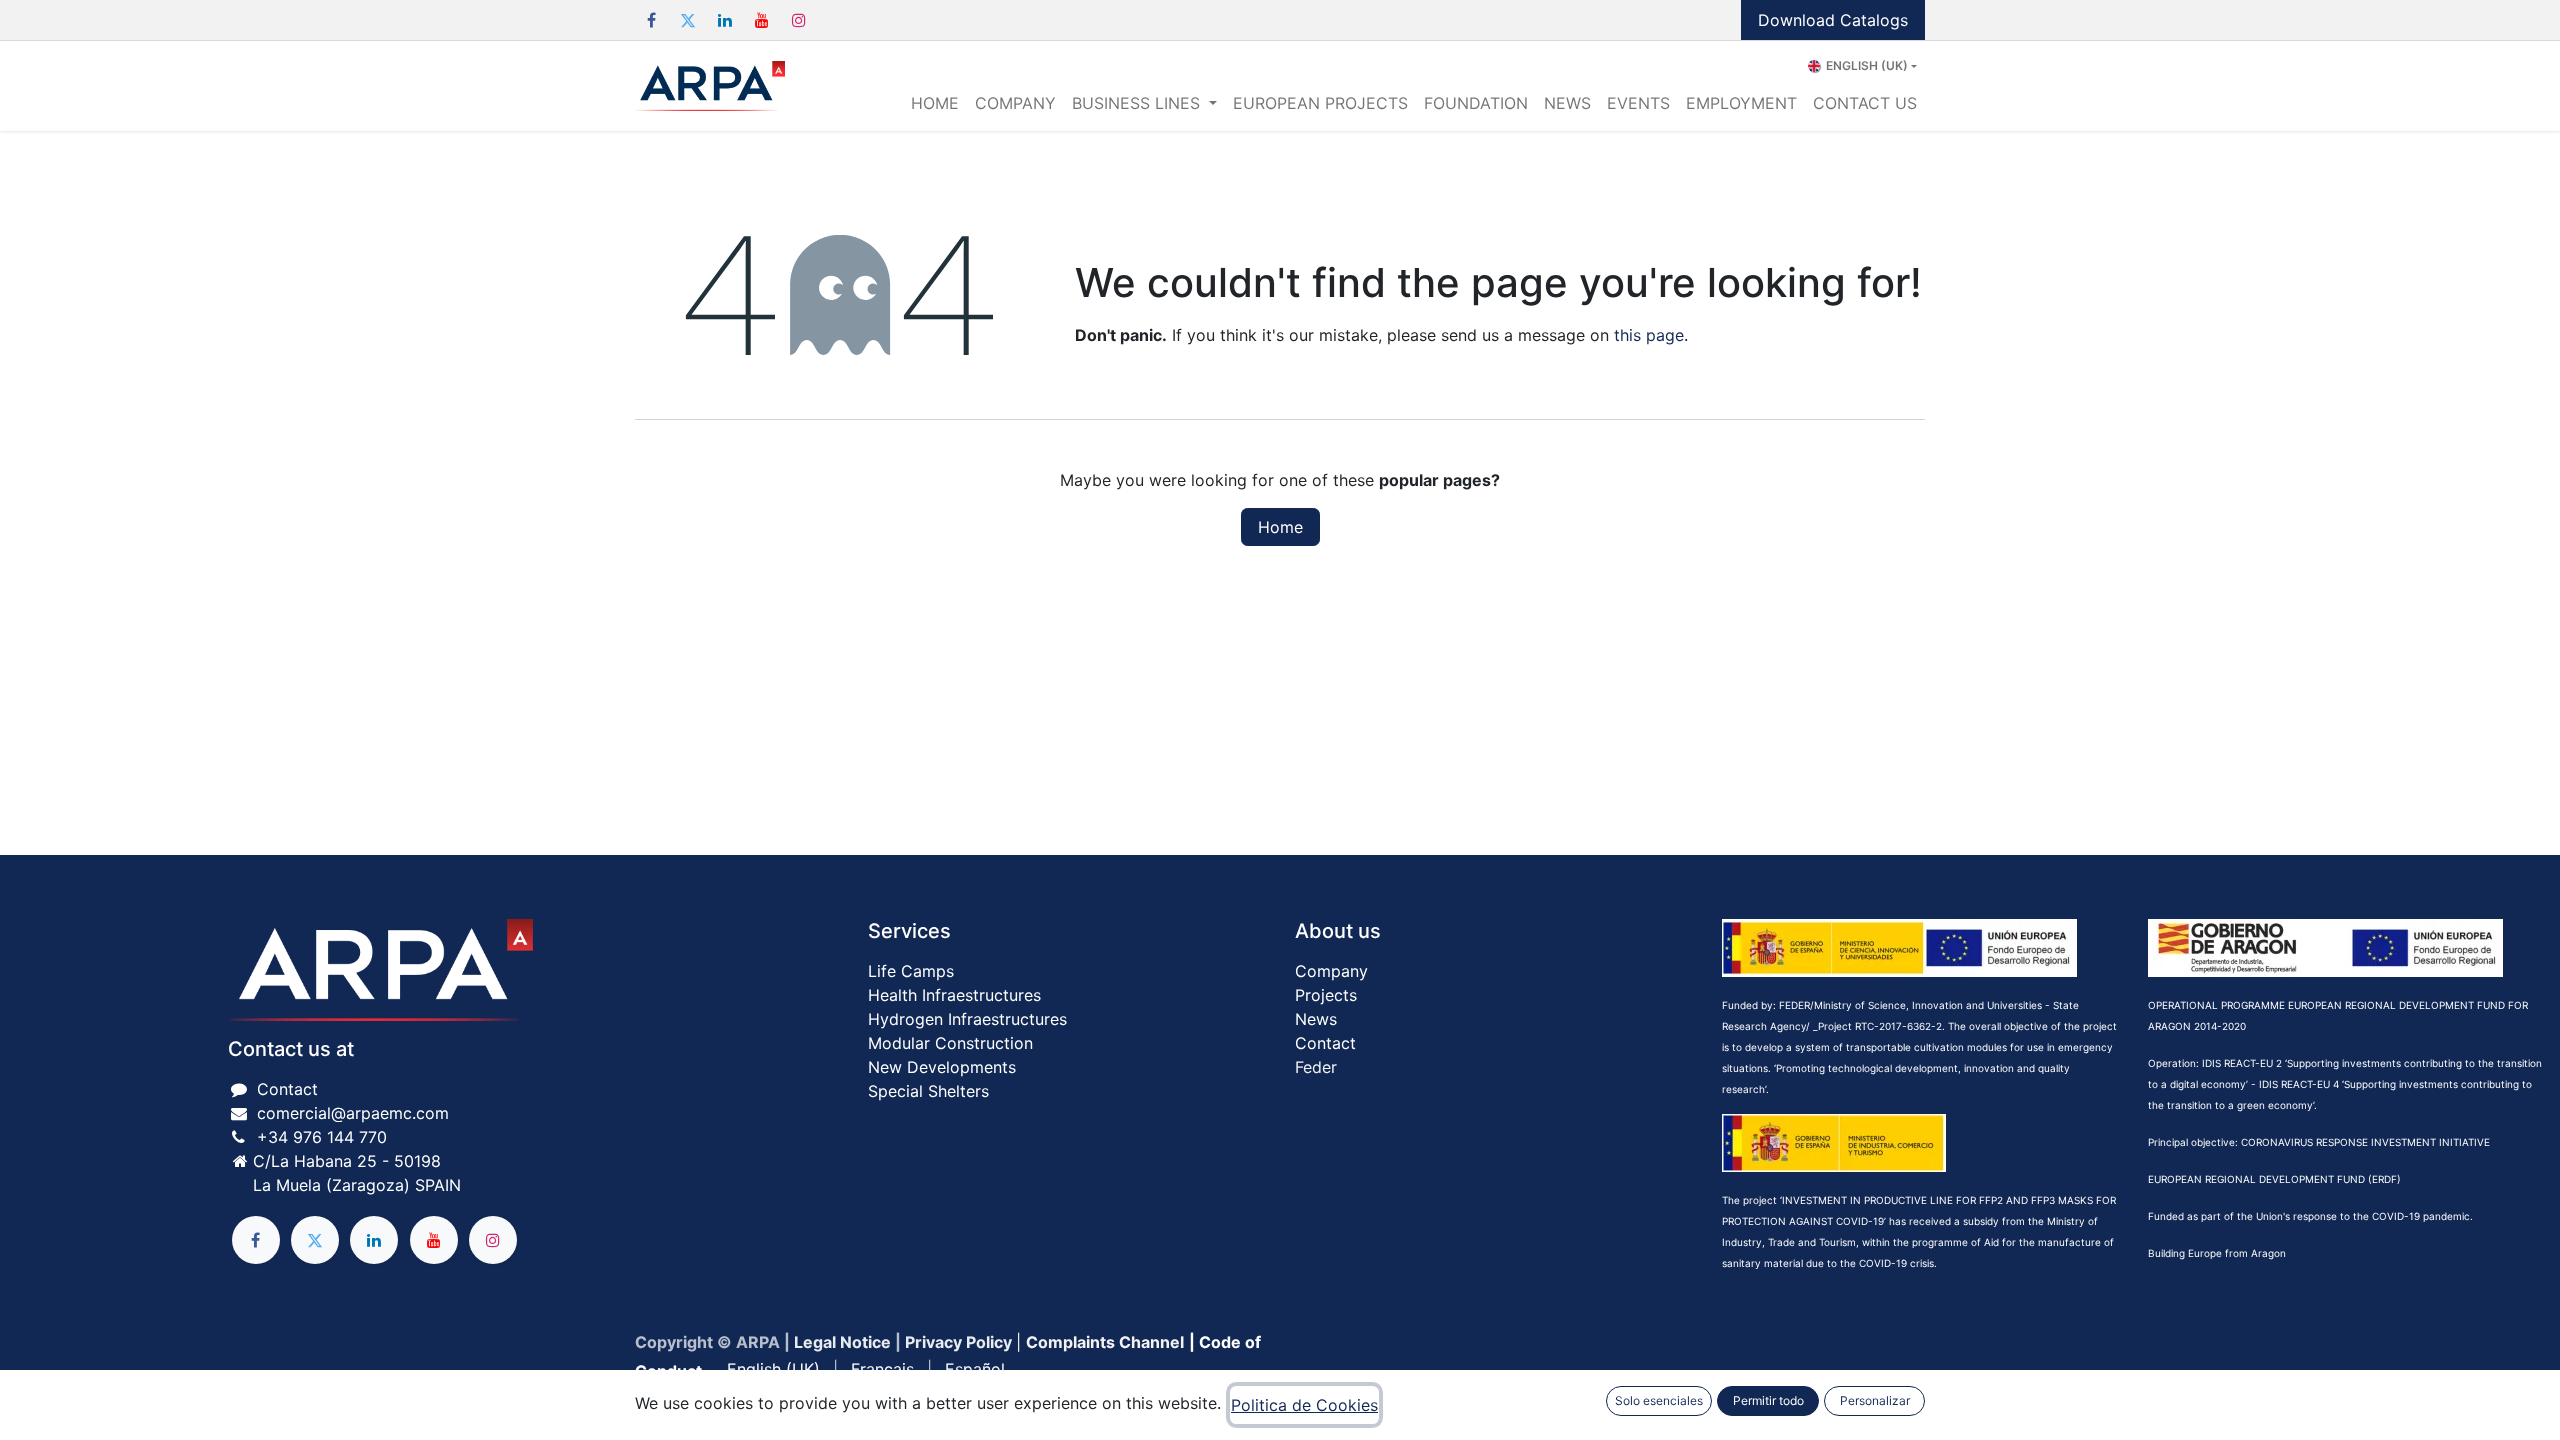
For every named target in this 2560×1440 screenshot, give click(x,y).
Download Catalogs (1833, 20)
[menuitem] (935, 103)
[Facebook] (651, 20)
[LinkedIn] (725, 20)
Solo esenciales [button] (1659, 1400)
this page (1649, 335)
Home (1280, 527)
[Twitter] (688, 20)
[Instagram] (799, 20)
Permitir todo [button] (1768, 1400)
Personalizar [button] (1875, 1400)
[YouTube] (762, 20)
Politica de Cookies (1304, 1405)
